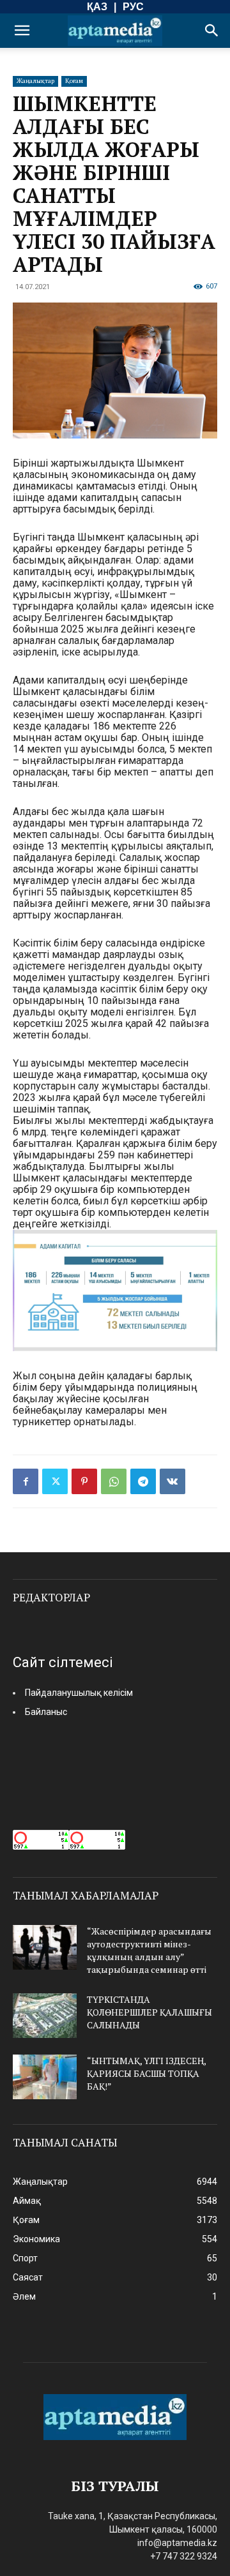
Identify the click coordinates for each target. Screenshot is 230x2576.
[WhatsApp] (114, 1481)
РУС (133, 7)
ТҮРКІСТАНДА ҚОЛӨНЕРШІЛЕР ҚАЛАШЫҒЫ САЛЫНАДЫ (149, 2012)
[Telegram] (143, 1481)
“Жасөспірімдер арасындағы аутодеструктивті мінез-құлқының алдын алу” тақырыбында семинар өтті (149, 1950)
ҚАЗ (97, 7)
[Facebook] (26, 1481)
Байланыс (46, 1712)
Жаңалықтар (35, 81)
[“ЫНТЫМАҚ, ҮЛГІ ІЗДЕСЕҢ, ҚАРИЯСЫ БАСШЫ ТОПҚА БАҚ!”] (45, 2077)
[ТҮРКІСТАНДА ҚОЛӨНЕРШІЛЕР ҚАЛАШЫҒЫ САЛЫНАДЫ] (45, 2016)
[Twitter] (55, 1481)
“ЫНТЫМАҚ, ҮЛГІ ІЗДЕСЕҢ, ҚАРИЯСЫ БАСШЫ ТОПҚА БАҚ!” (146, 2073)
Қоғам (74, 81)
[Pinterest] (84, 1481)
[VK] (172, 1481)
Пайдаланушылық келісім (79, 1693)
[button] (22, 31)
